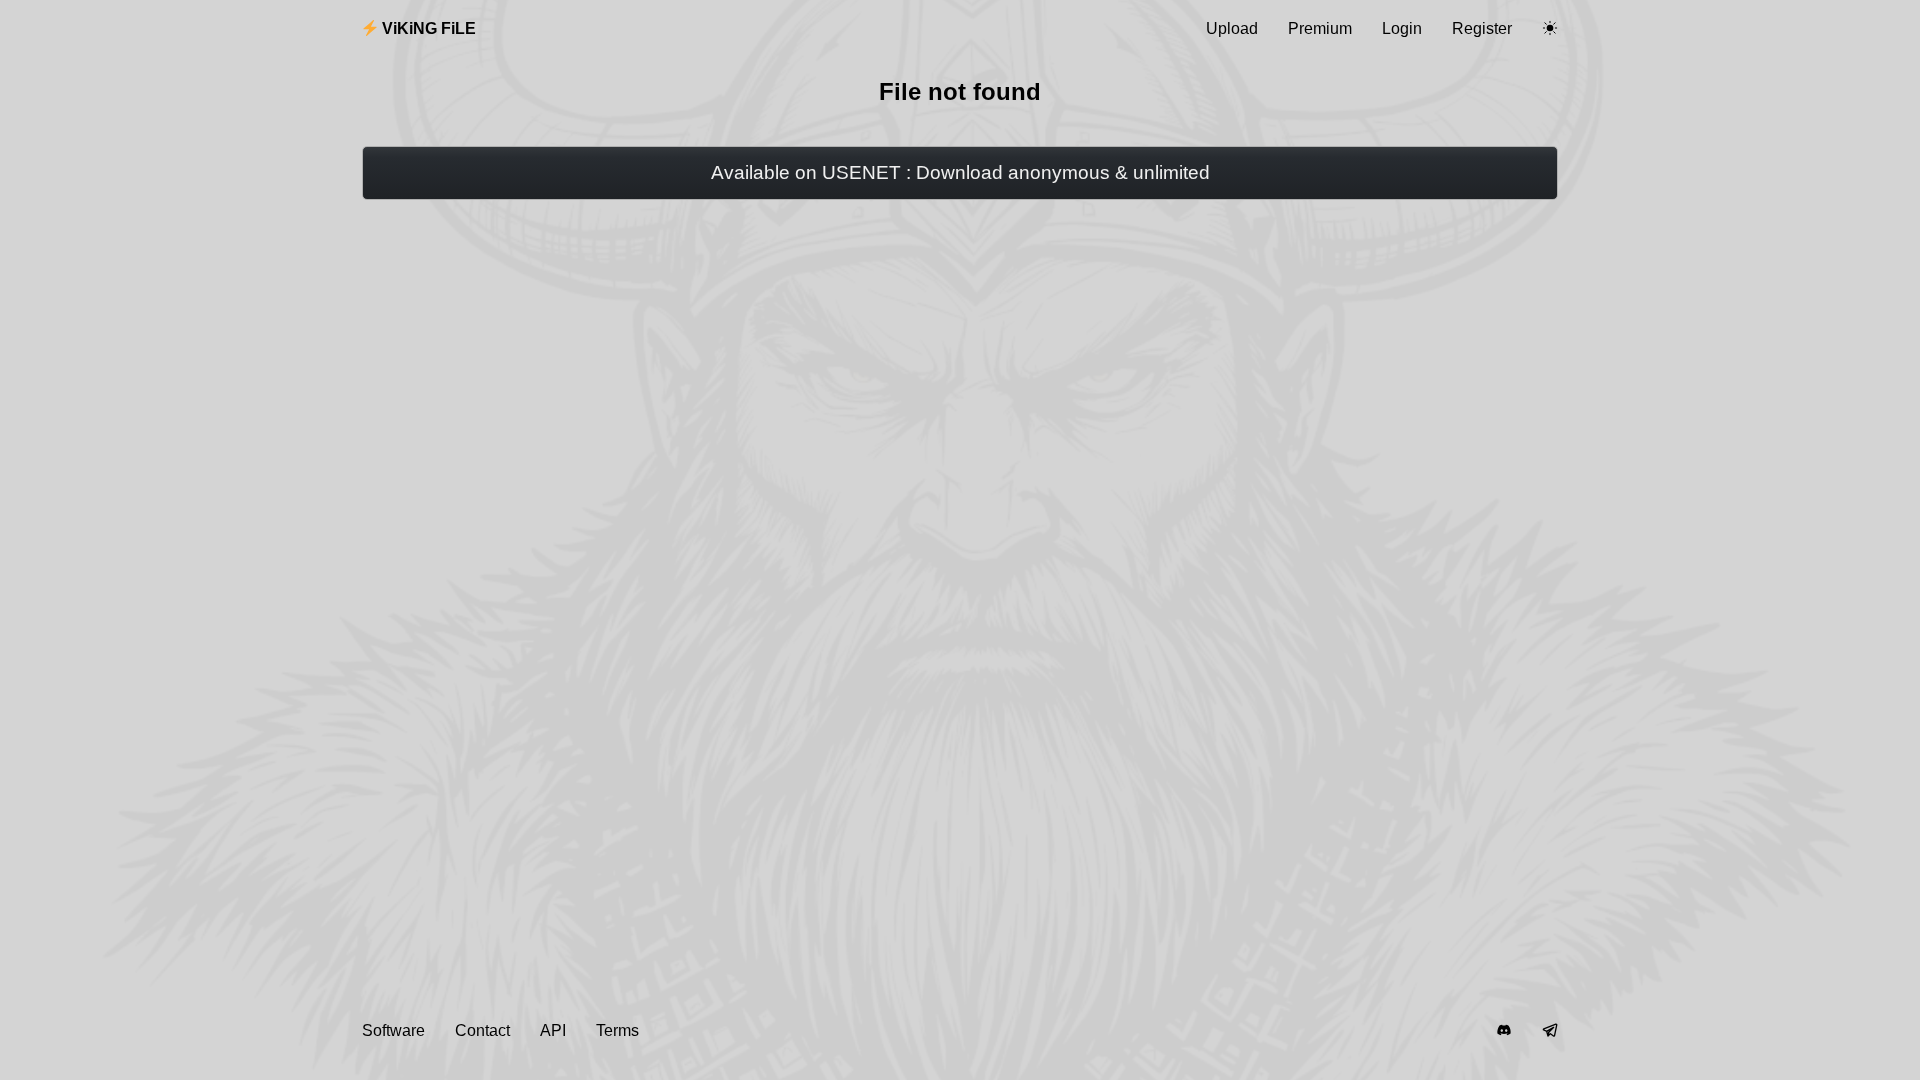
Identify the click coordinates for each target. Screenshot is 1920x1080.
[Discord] (1504, 1031)
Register (1482, 28)
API (553, 1030)
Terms (617, 1030)
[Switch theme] (1550, 29)
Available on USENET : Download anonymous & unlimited (960, 172)
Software (393, 1030)
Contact (482, 1030)
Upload (1232, 28)
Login (1402, 28)
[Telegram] (1550, 1031)
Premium (1320, 28)
